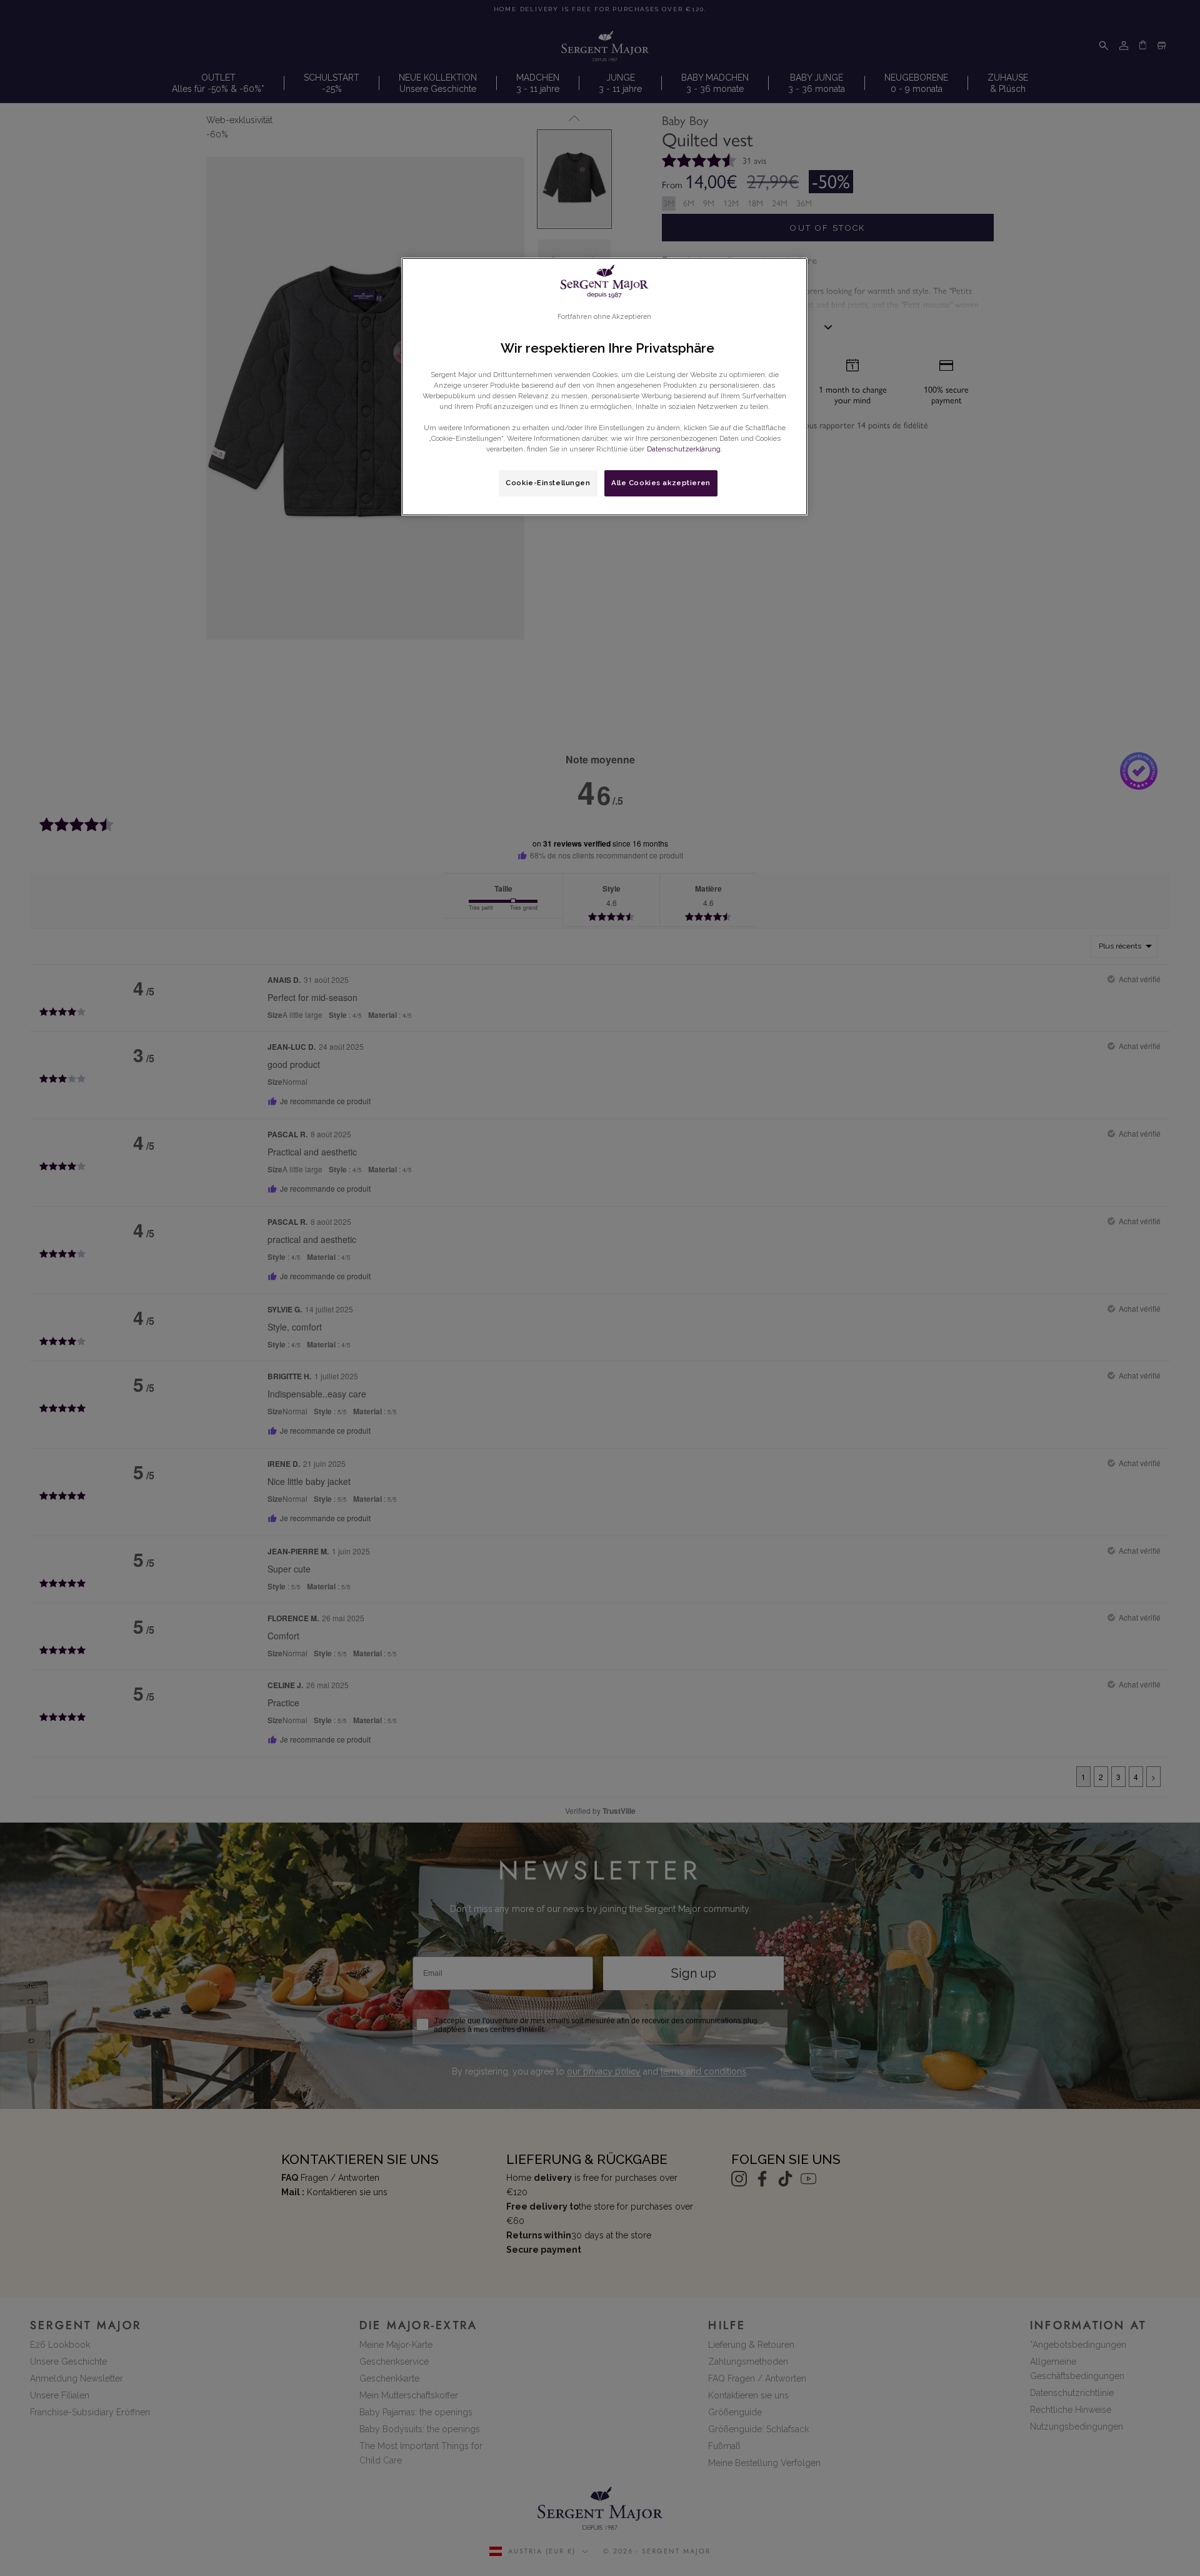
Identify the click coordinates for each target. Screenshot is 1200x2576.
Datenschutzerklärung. (685, 449)
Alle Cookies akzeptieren (661, 483)
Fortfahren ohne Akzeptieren (605, 316)
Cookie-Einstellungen (548, 483)
